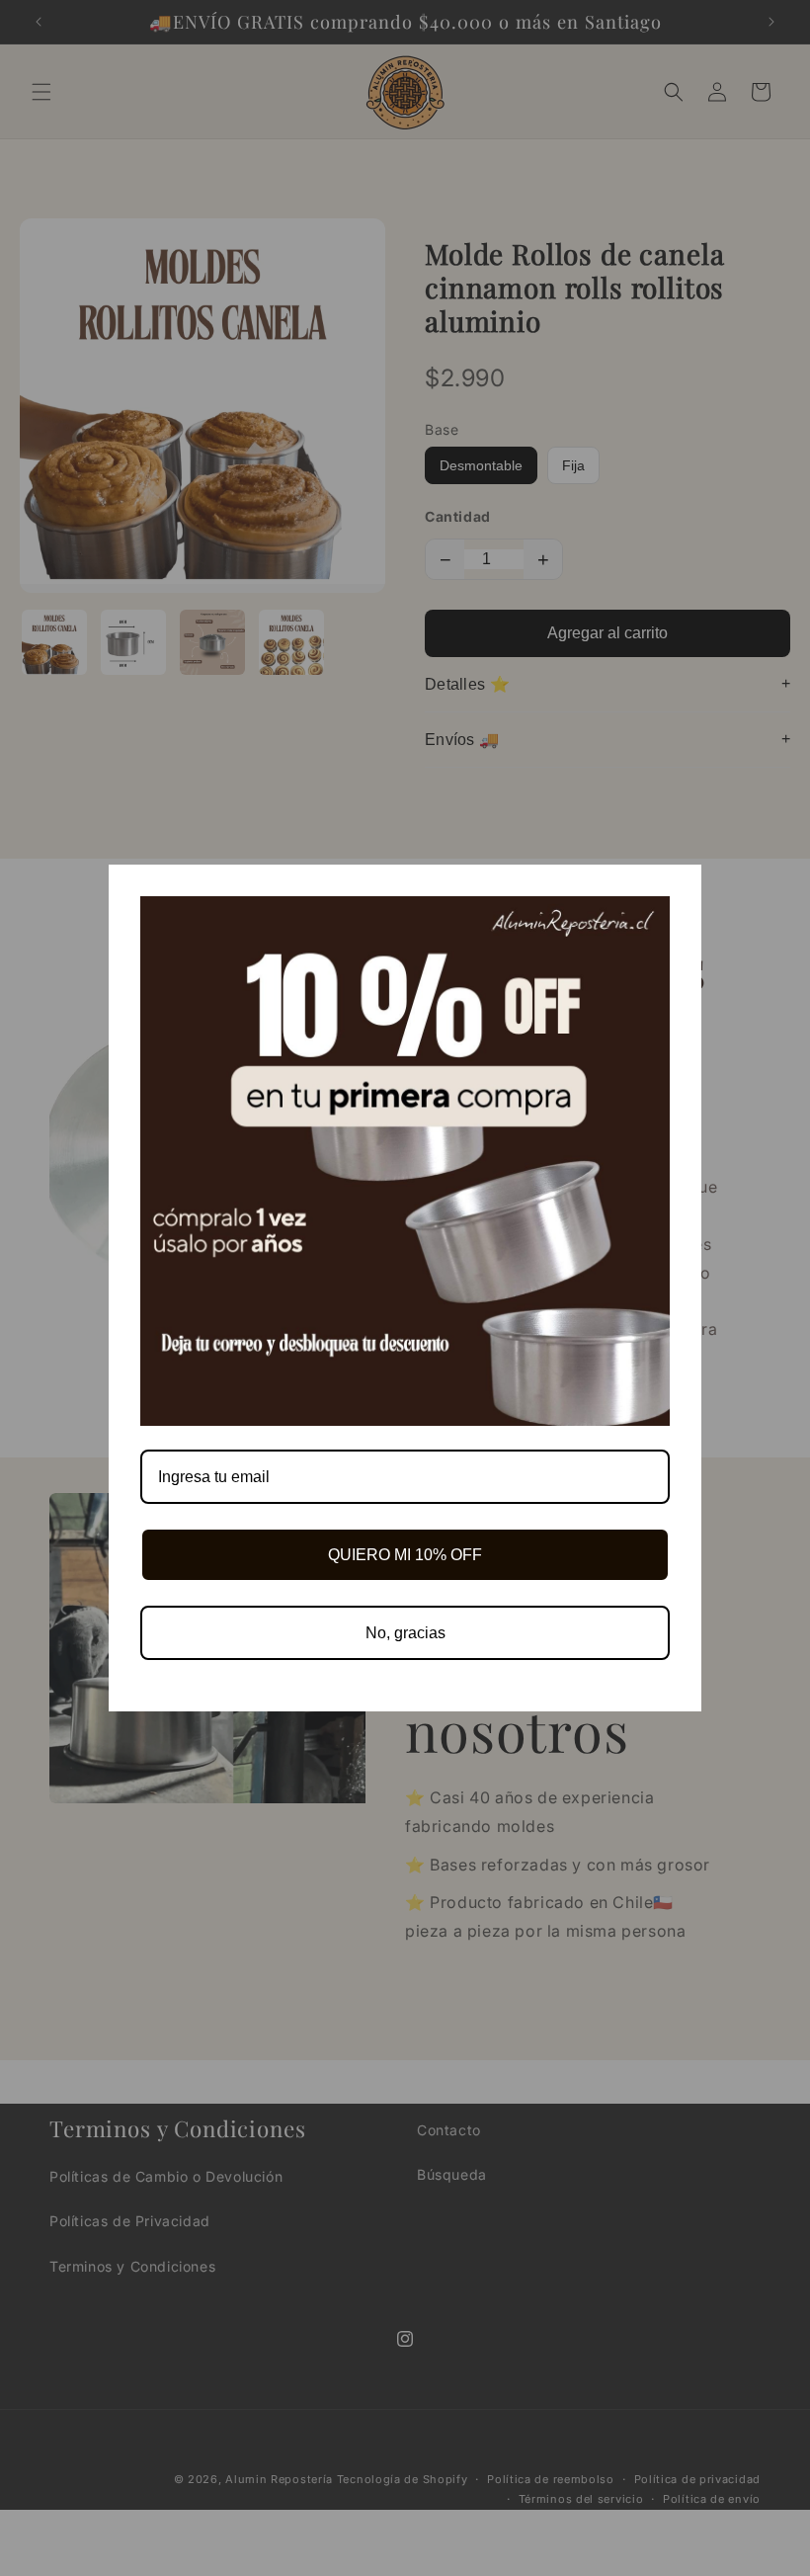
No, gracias (405, 1633)
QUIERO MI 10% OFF (405, 1555)
